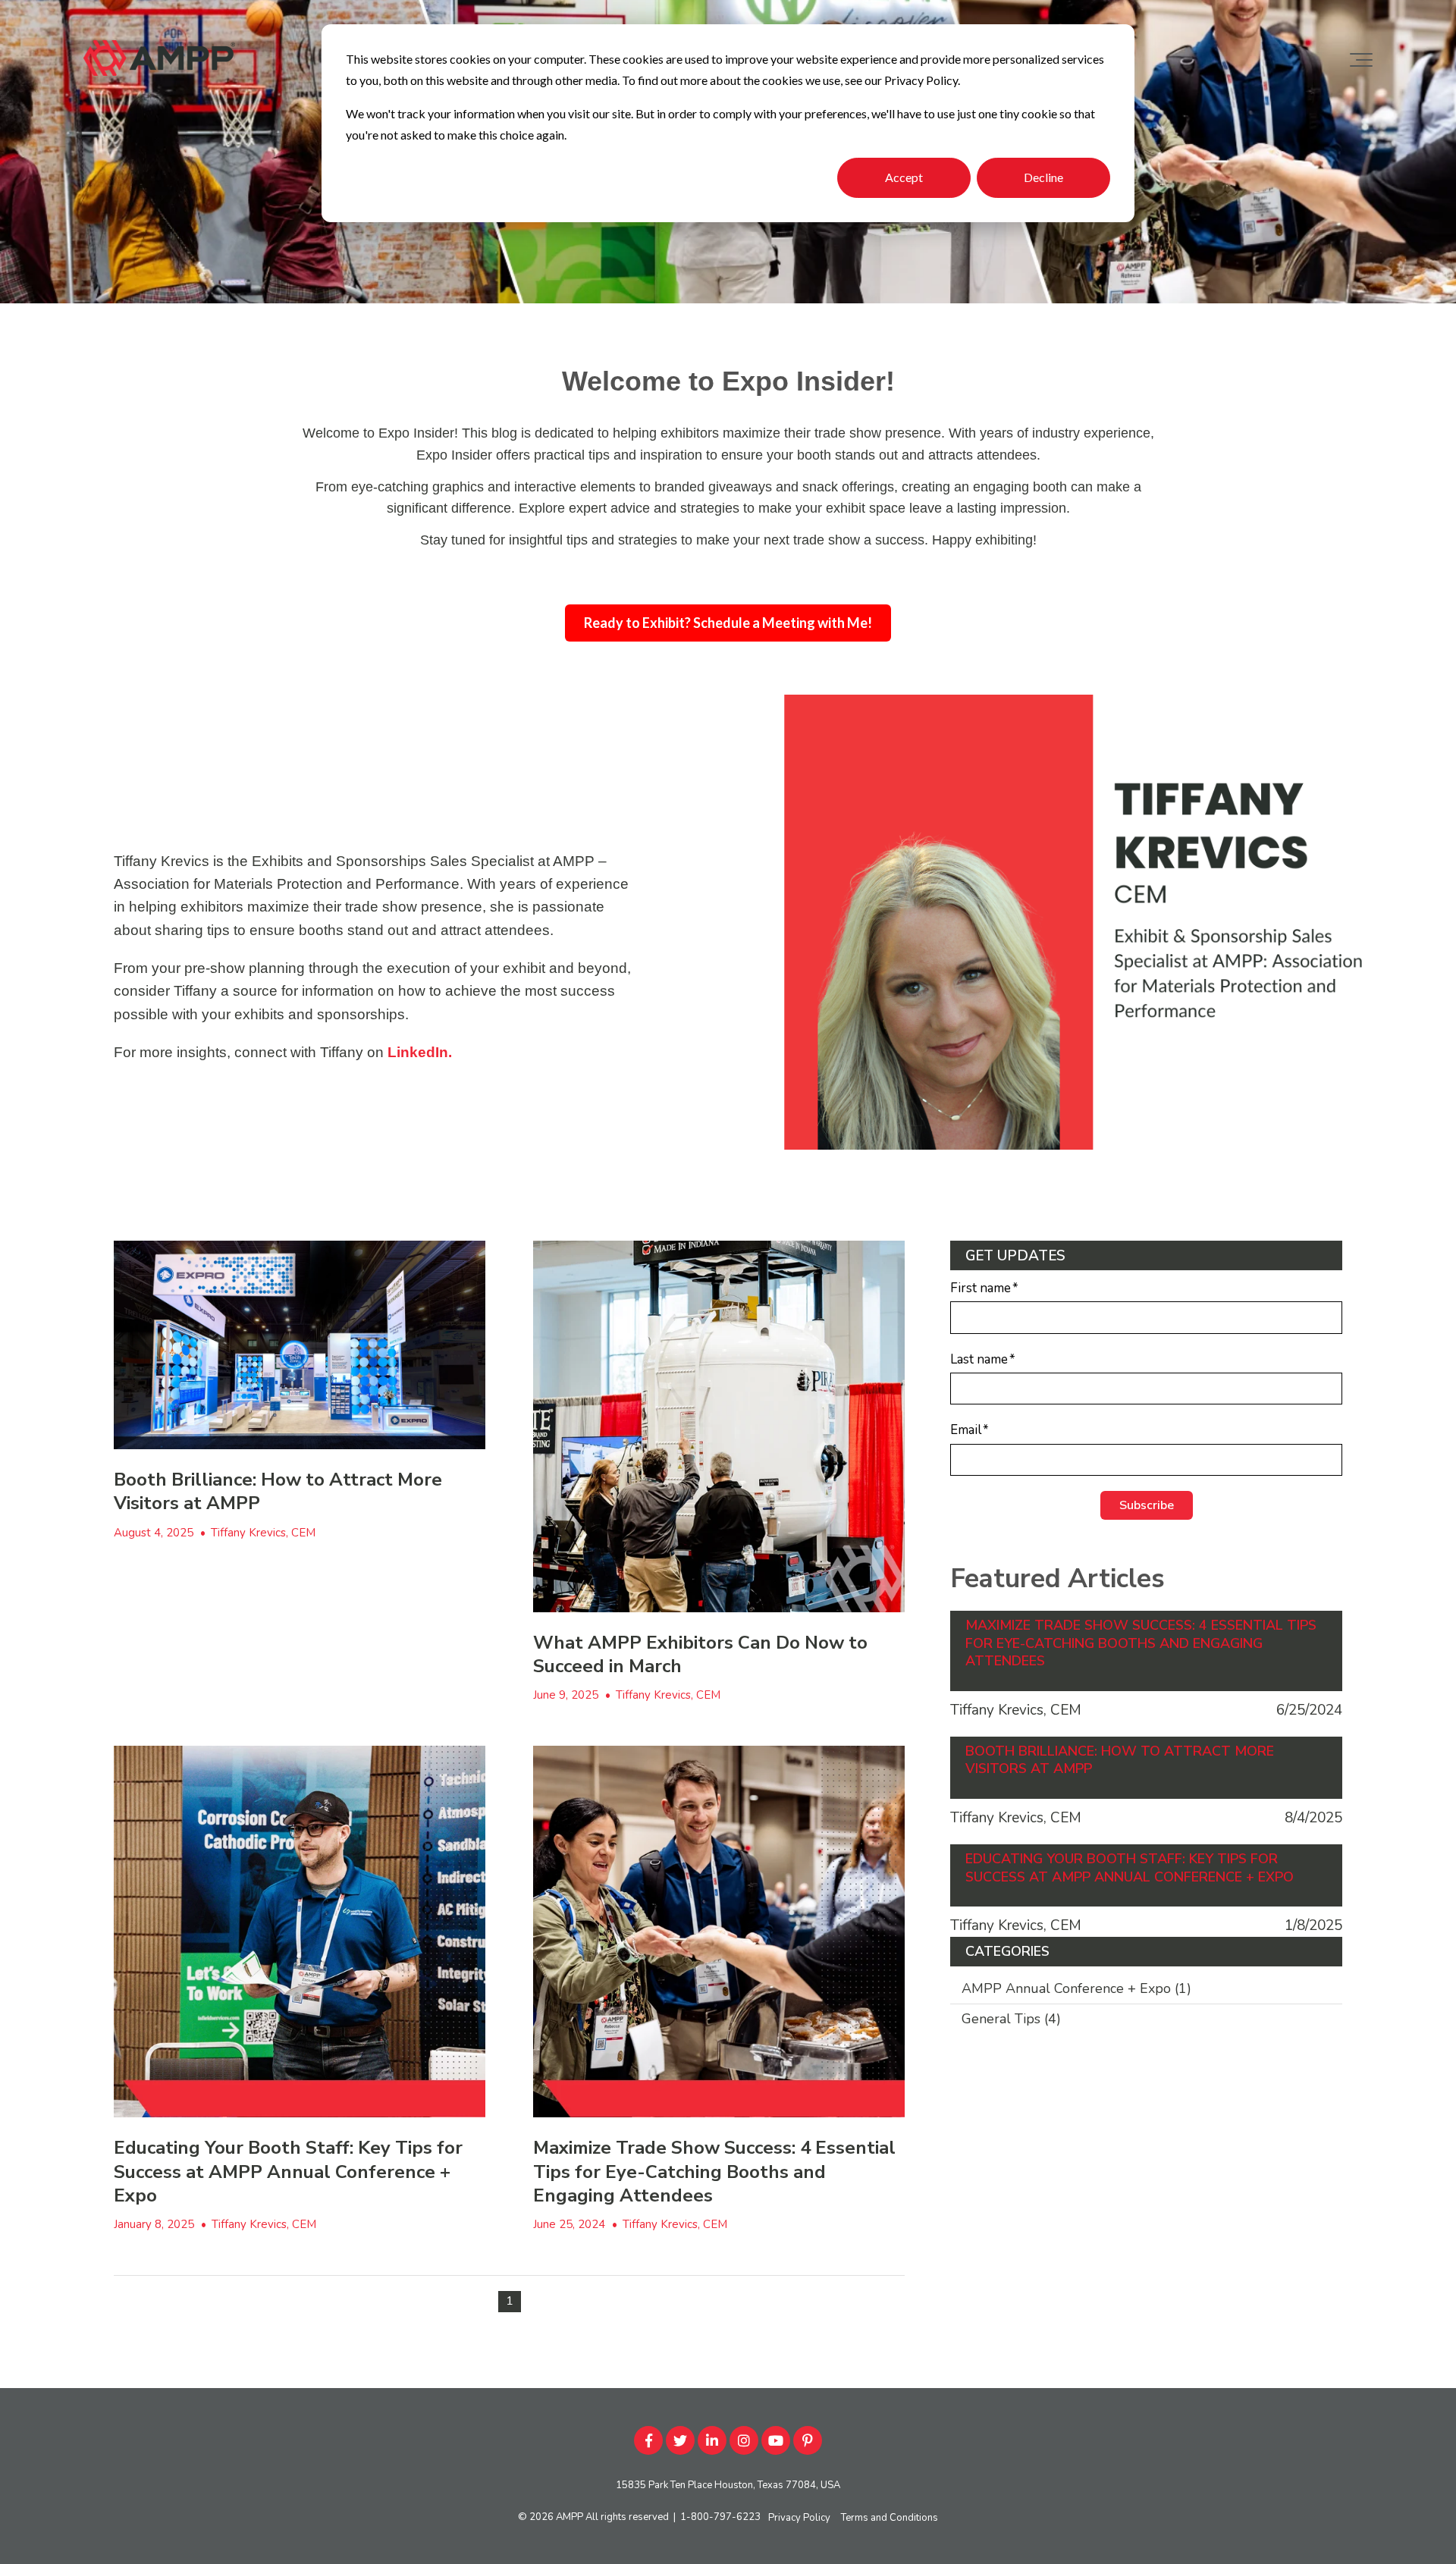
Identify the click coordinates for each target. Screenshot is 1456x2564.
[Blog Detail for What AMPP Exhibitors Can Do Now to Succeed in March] (719, 1426)
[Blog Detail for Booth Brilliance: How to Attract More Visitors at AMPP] (300, 1345)
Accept (904, 177)
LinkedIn (418, 1052)
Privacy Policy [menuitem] (799, 2518)
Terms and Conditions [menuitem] (890, 2518)
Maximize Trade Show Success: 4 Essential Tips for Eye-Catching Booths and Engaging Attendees (714, 2171)
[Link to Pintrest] (808, 2440)
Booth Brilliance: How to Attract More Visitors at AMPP (278, 1491)
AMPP (570, 2517)
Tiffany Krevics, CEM (263, 1533)
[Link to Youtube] (776, 2440)
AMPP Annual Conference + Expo (1076, 1988)
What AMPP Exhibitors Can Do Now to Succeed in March (700, 1654)
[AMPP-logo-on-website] (159, 60)
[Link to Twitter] (680, 2440)
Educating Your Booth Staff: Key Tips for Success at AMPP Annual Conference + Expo (288, 2171)
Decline (1043, 177)
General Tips (1011, 2019)
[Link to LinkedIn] (712, 2440)
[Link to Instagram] (744, 2440)
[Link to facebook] (648, 2440)
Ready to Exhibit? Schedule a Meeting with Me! (728, 623)
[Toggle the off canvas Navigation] (1361, 60)
